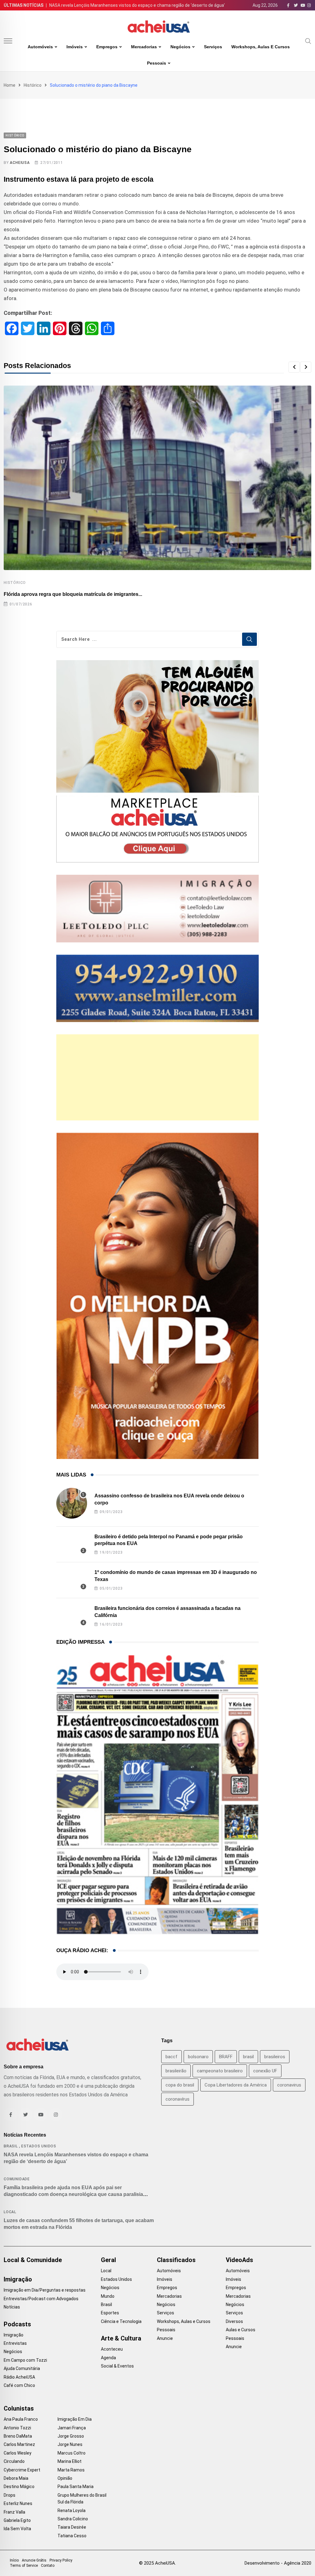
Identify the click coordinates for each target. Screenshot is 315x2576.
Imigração (18, 2279)
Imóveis (75, 47)
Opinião (65, 2478)
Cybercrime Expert (22, 2470)
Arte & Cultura (121, 2338)
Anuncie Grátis (34, 2560)
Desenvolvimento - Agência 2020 (278, 2563)
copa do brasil (180, 2085)
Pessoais (157, 63)
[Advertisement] (158, 1077)
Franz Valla (14, 2512)
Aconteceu (112, 2349)
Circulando (14, 2461)
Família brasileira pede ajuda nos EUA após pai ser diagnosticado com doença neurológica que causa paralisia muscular (73, 2194)
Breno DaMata (18, 2436)
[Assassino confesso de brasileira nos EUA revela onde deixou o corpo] (72, 1503)
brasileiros (275, 2057)
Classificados (176, 2260)
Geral (108, 2260)
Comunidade (17, 2179)
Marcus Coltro (72, 2453)
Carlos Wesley (18, 2453)
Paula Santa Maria (76, 2487)
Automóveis (40, 47)
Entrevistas (15, 2343)
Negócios (180, 47)
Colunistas (19, 2408)
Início (14, 2560)
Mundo (108, 2296)
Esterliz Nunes (18, 2503)
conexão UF (265, 2071)
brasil (248, 2057)
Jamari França (72, 2428)
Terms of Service (24, 2566)
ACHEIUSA (20, 163)
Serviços (213, 47)
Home (10, 85)
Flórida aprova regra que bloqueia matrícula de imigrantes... (73, 594)
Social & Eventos (117, 2366)
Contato (48, 2566)
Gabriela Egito (17, 2520)
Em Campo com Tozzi (25, 2360)
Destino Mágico (19, 2487)
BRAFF (226, 2057)
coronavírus (177, 2099)
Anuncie (165, 2338)
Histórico (33, 85)
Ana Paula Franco (21, 2419)
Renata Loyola (72, 2511)
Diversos (234, 2321)
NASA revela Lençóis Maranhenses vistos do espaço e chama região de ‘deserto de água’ (137, 5)
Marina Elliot (70, 2461)
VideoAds (239, 2260)
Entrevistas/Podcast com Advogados (41, 2299)
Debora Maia (16, 2478)
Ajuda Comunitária (22, 2368)
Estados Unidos (39, 2146)
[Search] (308, 41)
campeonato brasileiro (220, 2071)
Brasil (11, 2146)
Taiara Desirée (72, 2527)
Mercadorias (144, 47)
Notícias (12, 2307)
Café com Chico (19, 2385)
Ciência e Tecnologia (121, 2321)
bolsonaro (198, 2057)
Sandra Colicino (73, 2519)
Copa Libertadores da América (236, 2085)
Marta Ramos (71, 2470)
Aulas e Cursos (241, 2330)
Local (10, 2212)
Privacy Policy (61, 2560)
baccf (171, 2057)
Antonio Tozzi (17, 2428)
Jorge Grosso (71, 2436)
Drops (10, 2495)
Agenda (108, 2358)
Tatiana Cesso (72, 2536)
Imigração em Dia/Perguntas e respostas (45, 2290)
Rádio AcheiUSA (19, 2377)
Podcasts (17, 2324)
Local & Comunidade (33, 2260)
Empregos (107, 47)
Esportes (110, 2313)
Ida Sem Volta (17, 2529)
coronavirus (289, 2085)
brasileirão (176, 2071)
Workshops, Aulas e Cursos (261, 47)
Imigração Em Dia (75, 2419)
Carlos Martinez (19, 2444)
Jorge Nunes (70, 2444)
